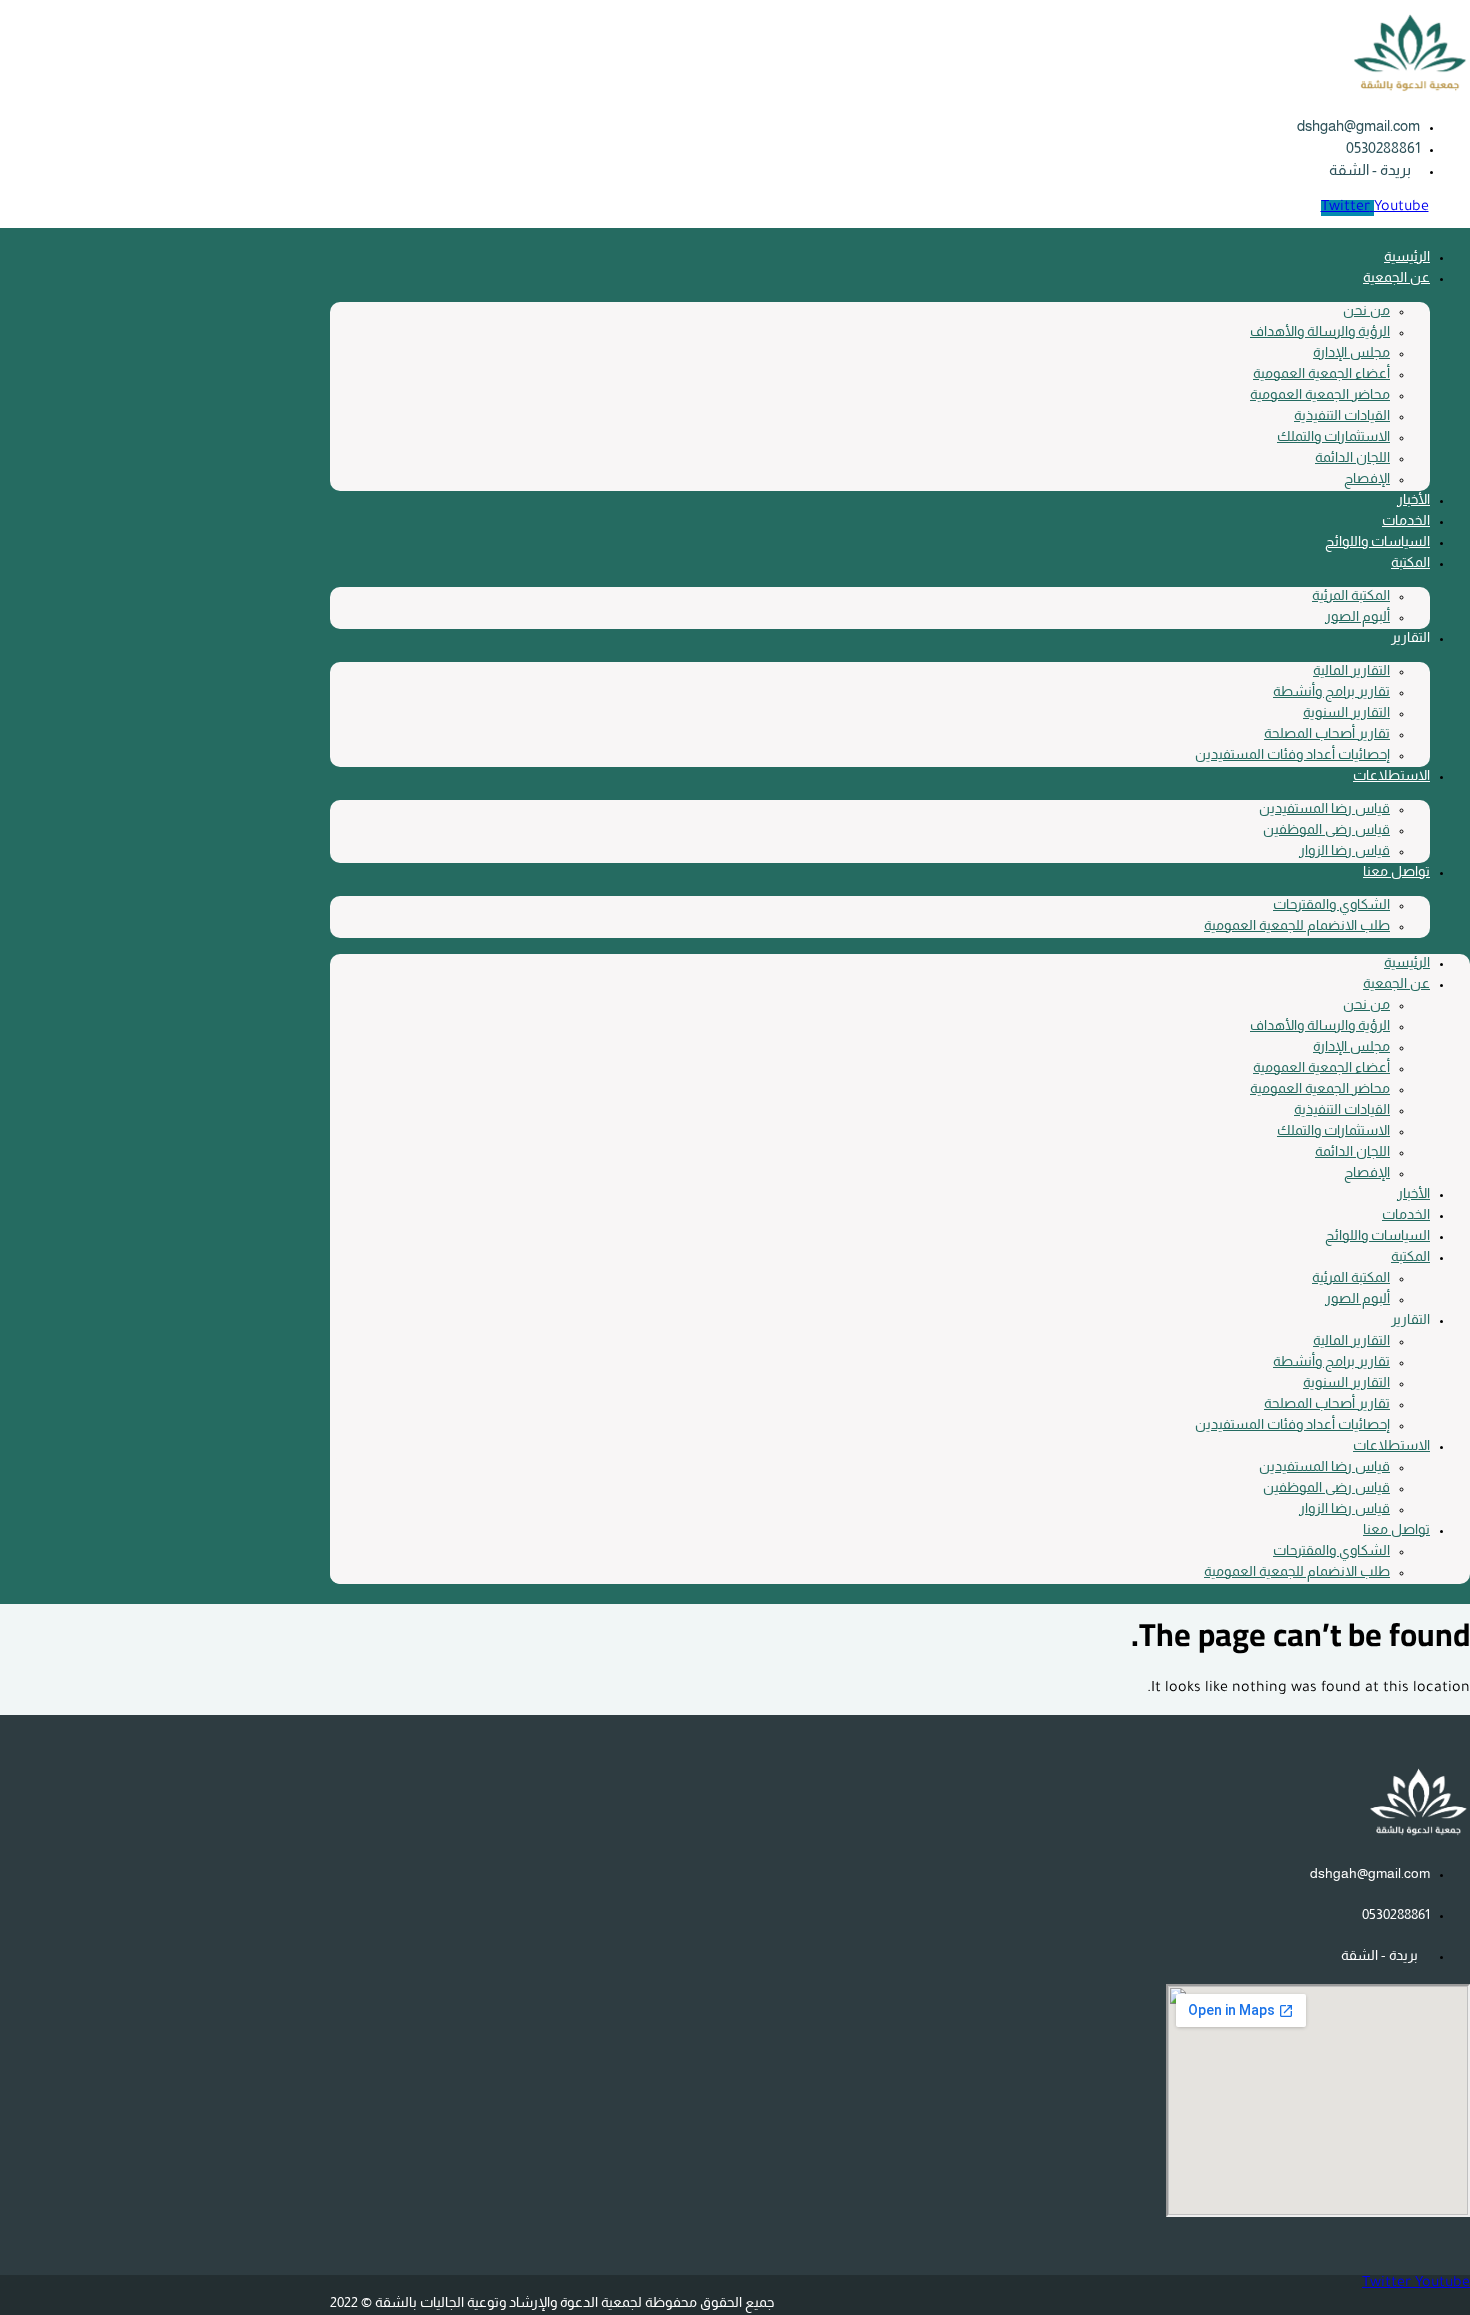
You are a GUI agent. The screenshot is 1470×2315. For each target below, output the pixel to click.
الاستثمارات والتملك (1333, 436)
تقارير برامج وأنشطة (1331, 691)
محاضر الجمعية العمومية (1320, 394)
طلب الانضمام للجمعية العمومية (1297, 925)
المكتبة (1410, 562)
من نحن (1366, 310)
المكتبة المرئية (1351, 595)
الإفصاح (1367, 478)
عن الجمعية (1396, 277)
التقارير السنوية (1346, 712)
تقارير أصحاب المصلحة (1327, 733)
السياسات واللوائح (1377, 541)
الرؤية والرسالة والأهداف (1320, 331)
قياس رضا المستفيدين (1324, 808)
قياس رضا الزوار (1344, 850)
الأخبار (1413, 499)
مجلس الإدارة (1351, 352)
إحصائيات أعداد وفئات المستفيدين (1292, 754)
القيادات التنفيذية (1342, 415)
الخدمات (1406, 520)
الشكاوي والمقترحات (1331, 904)
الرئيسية (1407, 256)
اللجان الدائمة (1352, 457)
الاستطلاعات (1391, 775)
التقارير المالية (1351, 670)
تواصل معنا (1396, 871)
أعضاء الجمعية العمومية (1321, 373)
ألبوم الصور (1357, 616)
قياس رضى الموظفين (1326, 829)
